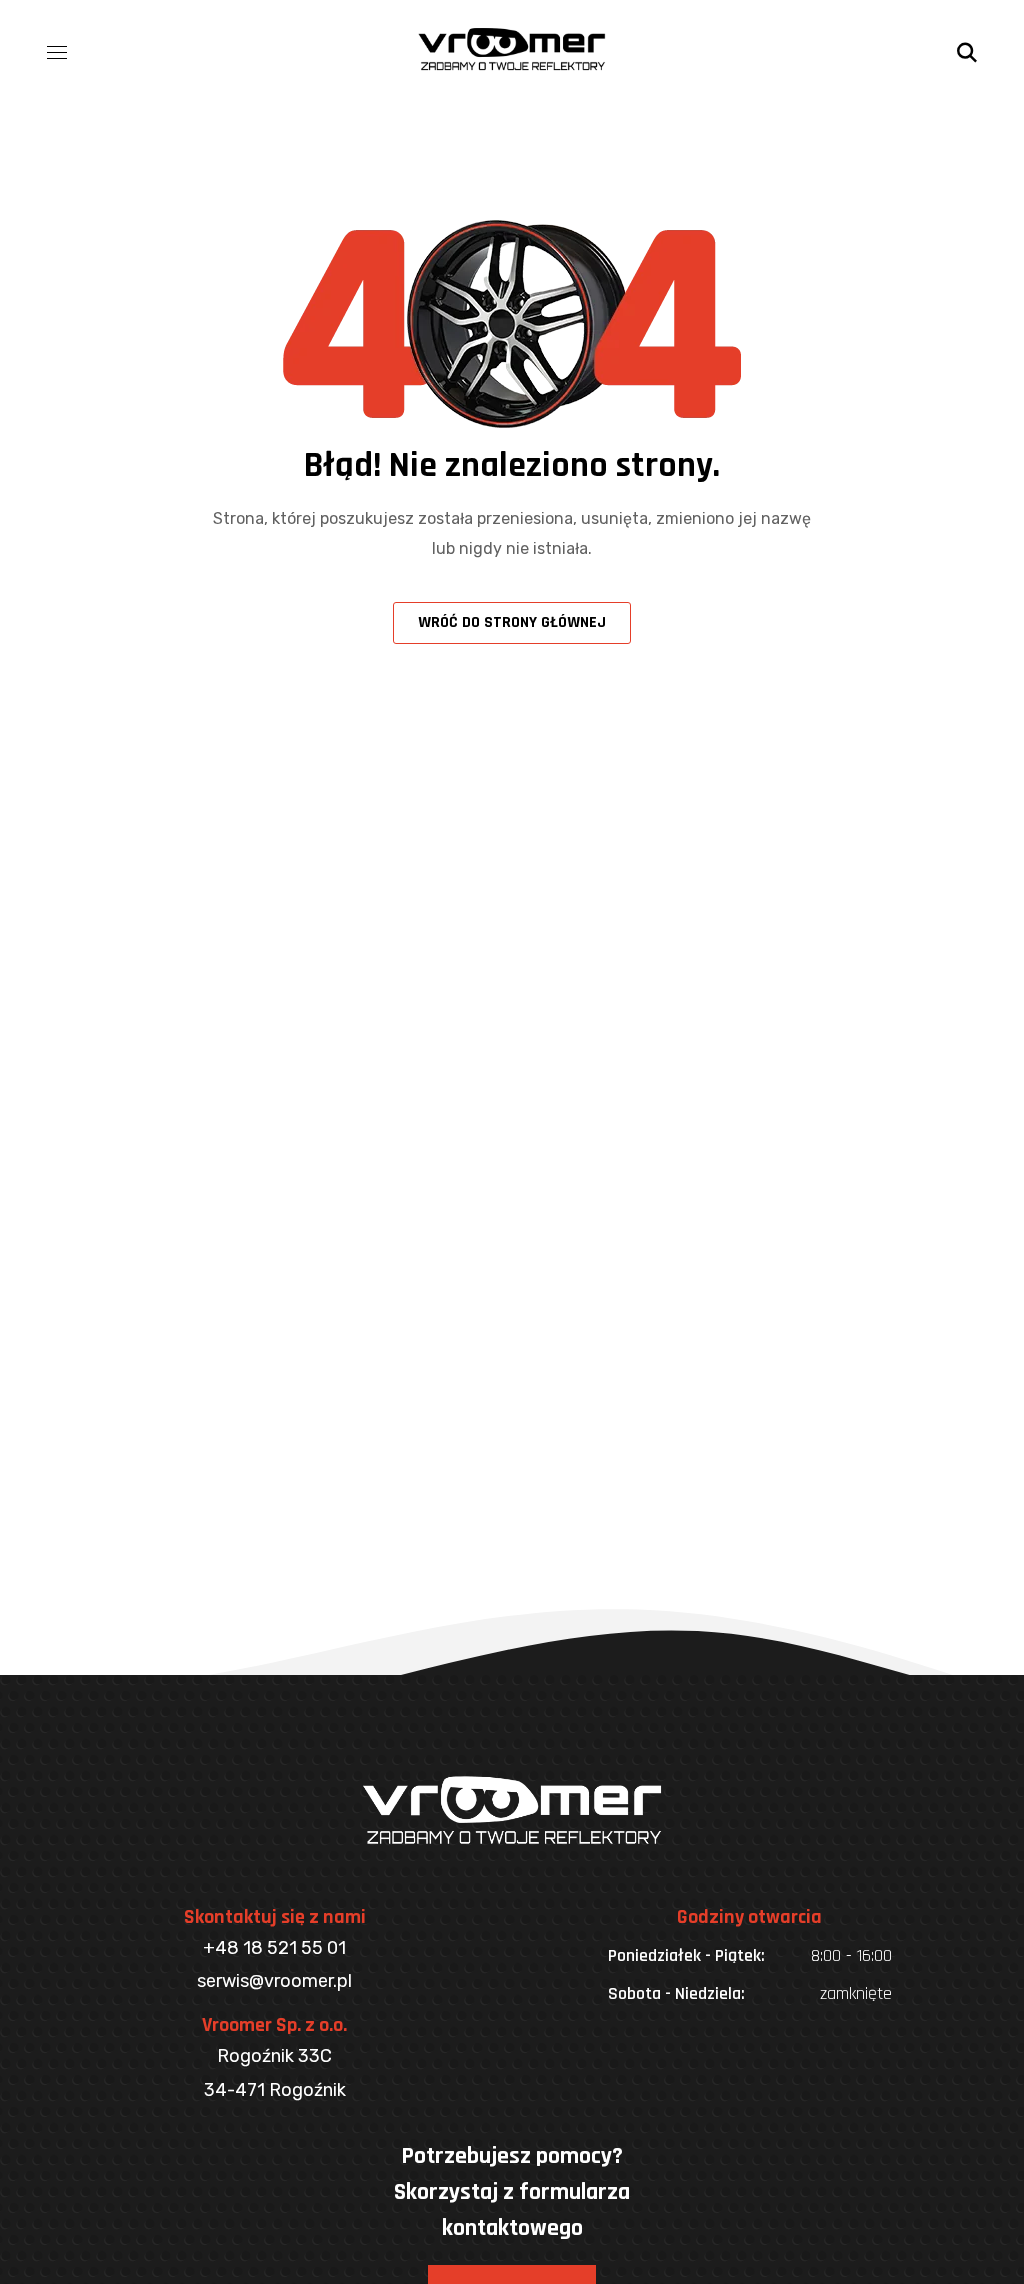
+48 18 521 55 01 (274, 1948)
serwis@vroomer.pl (274, 1981)
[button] (967, 50)
